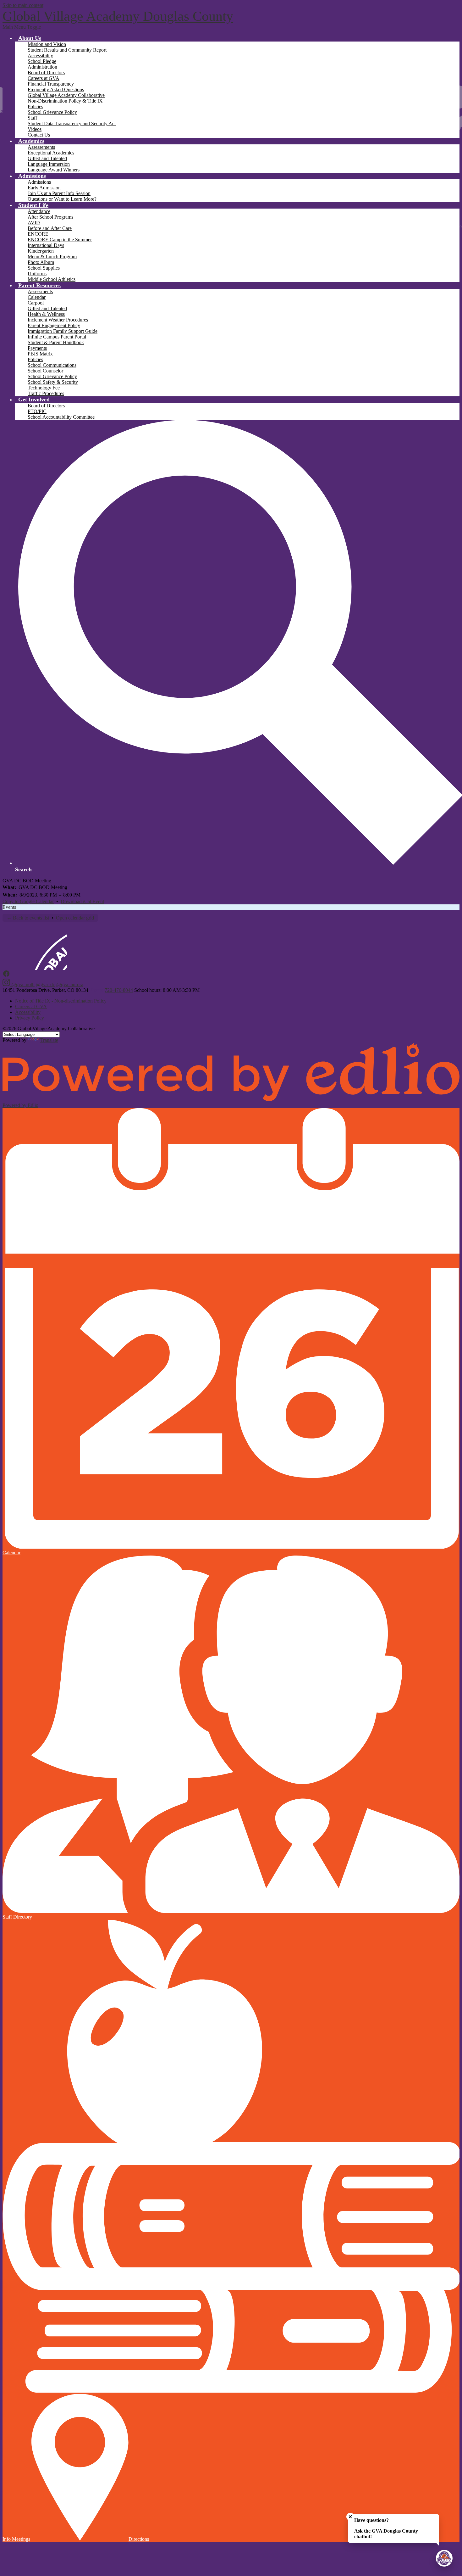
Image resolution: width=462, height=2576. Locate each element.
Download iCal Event (82, 901)
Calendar (37, 297)
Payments (37, 348)
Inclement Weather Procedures (58, 320)
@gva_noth (23, 984)
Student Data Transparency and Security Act (72, 123)
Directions (139, 2539)
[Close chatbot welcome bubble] (350, 2517)
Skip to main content (23, 5)
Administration (42, 67)
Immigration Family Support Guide (63, 331)
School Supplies (44, 268)
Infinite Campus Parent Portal (57, 337)
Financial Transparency (51, 84)
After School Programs (50, 217)
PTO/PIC (37, 411)
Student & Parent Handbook (56, 342)
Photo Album (41, 262)
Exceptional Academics (51, 153)
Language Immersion (49, 164)
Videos (35, 129)
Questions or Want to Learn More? (62, 199)
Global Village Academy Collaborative (66, 95)
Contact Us (39, 135)
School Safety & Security (53, 382)
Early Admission (44, 188)
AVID (34, 223)
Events (9, 907)
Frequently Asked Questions (56, 89)
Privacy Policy (30, 1018)
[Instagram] (7, 984)
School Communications (52, 365)
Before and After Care (50, 228)
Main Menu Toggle (22, 27)
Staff (32, 118)
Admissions (39, 182)
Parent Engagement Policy (54, 325)
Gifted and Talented (47, 158)
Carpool (36, 303)
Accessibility (40, 56)
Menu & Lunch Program (52, 257)
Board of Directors (46, 73)
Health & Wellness (46, 314)
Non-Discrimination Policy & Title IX (65, 101)
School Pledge (42, 61)
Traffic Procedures (46, 393)
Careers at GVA (44, 78)
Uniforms (37, 274)
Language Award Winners (54, 170)
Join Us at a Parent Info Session (59, 193)
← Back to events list (28, 918)
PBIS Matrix (40, 354)
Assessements (41, 147)
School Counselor (45, 371)
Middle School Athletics (52, 279)
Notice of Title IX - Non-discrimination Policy (61, 1001)
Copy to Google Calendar (28, 901)
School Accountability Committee (61, 417)
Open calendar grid (75, 918)
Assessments (40, 291)
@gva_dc (45, 984)
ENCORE (38, 234)
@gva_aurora (70, 984)
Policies (35, 106)
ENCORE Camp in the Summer (60, 240)
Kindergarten (41, 251)
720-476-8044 (119, 990)
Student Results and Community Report (67, 50)
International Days (46, 245)
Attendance (39, 211)
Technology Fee (44, 388)
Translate (49, 1040)
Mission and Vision (47, 44)
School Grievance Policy (52, 112)
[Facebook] (6, 976)
